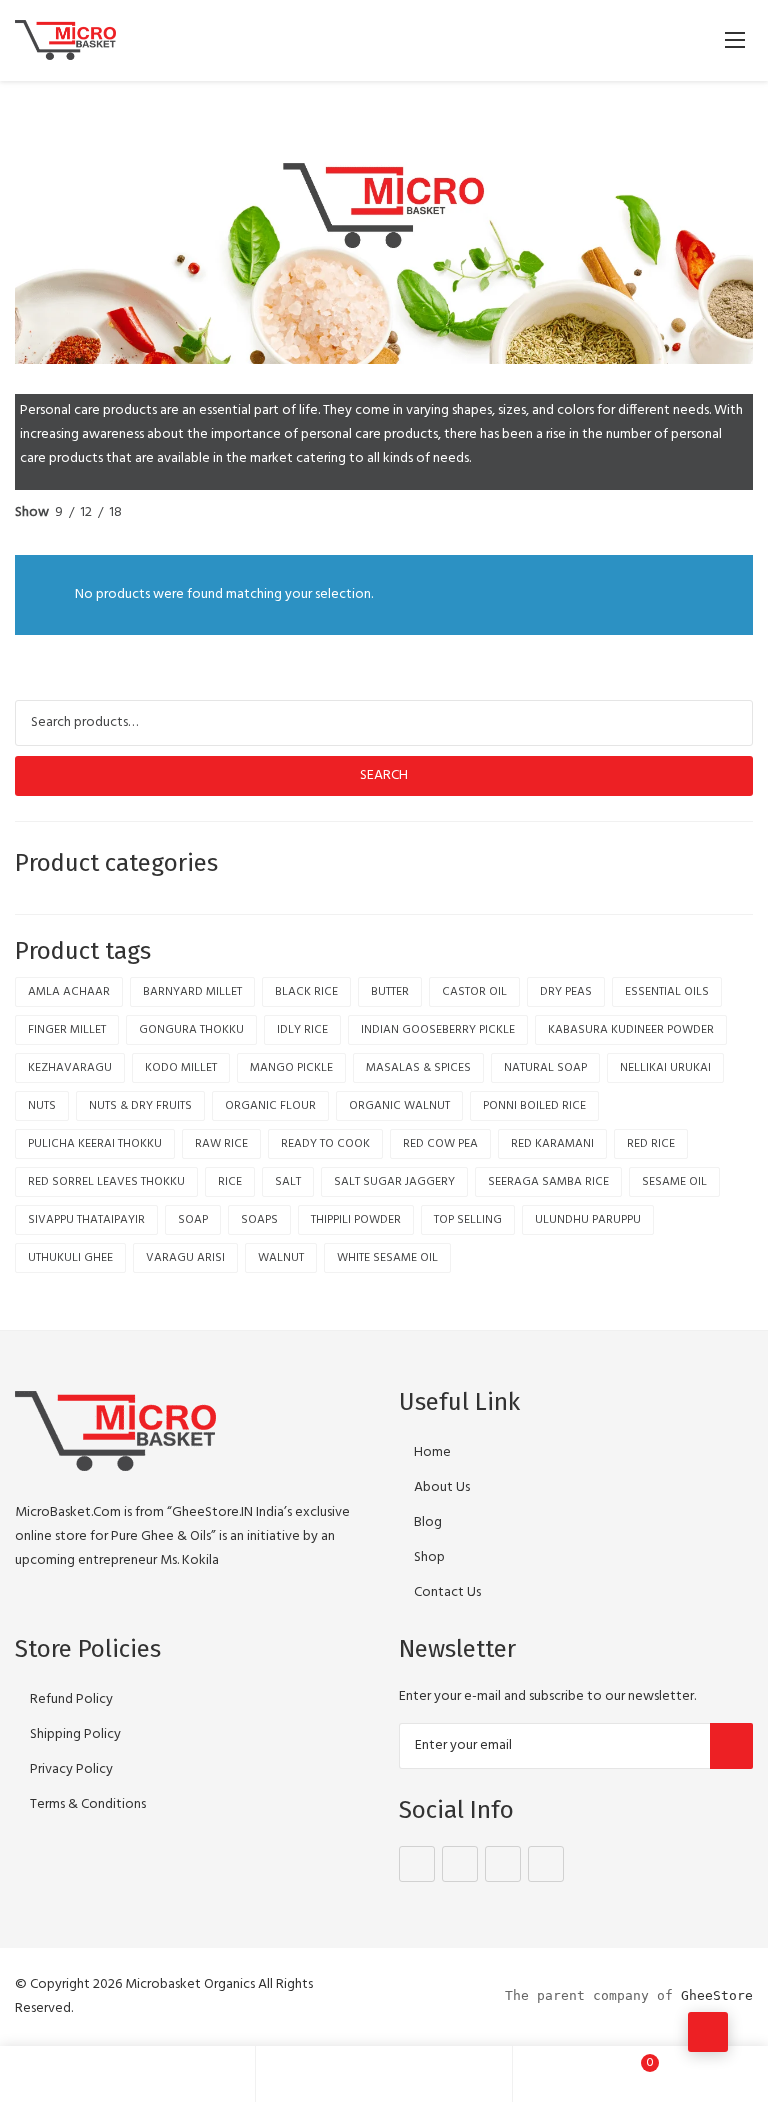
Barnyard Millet (192, 992)
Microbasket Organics (190, 1984)
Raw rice (221, 1144)
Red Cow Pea (440, 1144)
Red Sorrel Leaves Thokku (106, 1182)
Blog (428, 1522)
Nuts (42, 1106)
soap (193, 1220)
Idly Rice (302, 1030)
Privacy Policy (71, 1769)
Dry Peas (566, 992)
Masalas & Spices (418, 1068)
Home (432, 1452)
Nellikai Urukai (665, 1068)
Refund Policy (71, 1699)
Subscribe (731, 1746)
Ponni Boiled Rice (534, 1106)
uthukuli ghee (70, 1258)
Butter (390, 992)
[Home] (128, 2074)
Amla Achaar (69, 992)
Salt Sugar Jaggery (394, 1182)
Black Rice (306, 992)
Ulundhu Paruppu (588, 1220)
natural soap (545, 1068)
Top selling (468, 1220)
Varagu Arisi (185, 1258)
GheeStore (717, 1995)
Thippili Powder (356, 1220)
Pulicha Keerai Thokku (95, 1144)
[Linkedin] (546, 1864)
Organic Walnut (399, 1106)
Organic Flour (270, 1106)
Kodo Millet (181, 1068)
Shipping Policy (75, 1734)
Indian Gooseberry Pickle (438, 1030)
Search (384, 775)
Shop (429, 1557)
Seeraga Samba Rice (548, 1182)
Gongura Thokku (191, 1030)
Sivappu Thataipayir (86, 1220)
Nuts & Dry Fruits (140, 1106)
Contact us (447, 1592)
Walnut (281, 1258)
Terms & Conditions (88, 1804)
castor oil (474, 992)
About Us (442, 1487)
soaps (259, 1220)
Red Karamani (552, 1144)
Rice (230, 1182)
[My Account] (384, 2074)
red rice (651, 1144)
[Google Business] (503, 1864)
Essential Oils (667, 992)
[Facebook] (417, 1864)
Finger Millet (67, 1030)
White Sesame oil (387, 1258)
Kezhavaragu (70, 1068)
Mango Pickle (291, 1068)
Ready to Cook (325, 1144)
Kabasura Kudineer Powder (631, 1030)
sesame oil (674, 1182)
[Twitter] (460, 1864)
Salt (288, 1182)
